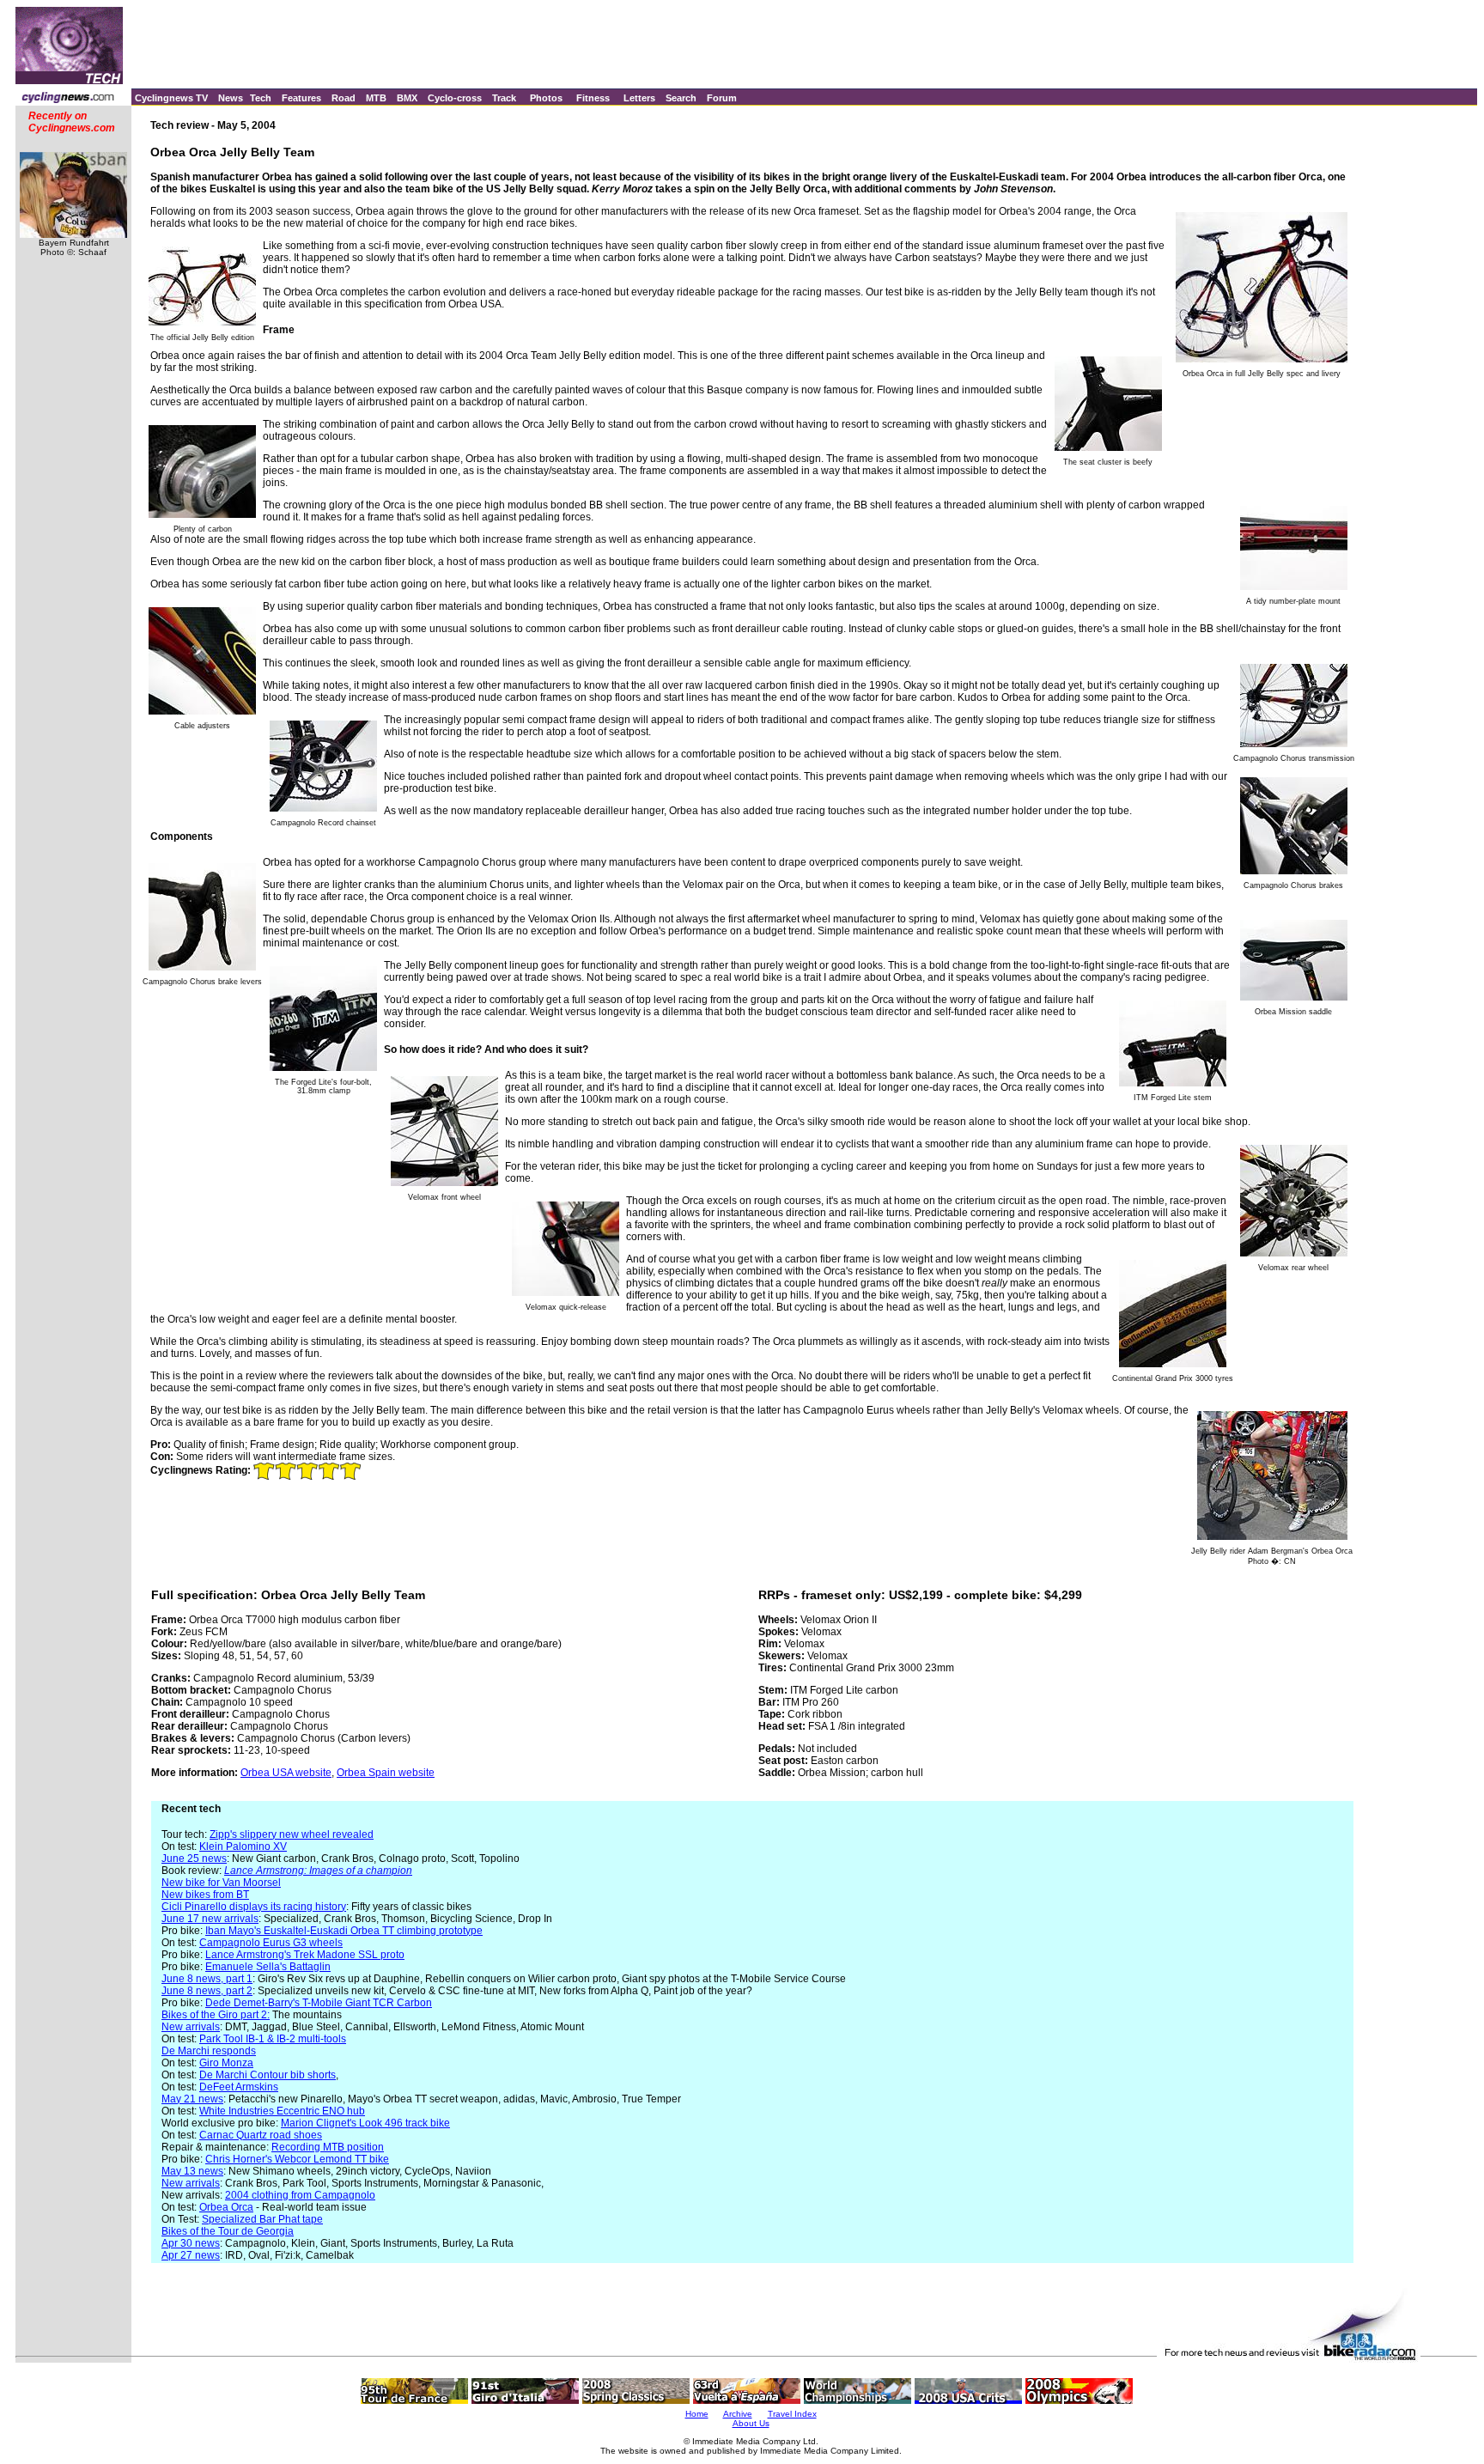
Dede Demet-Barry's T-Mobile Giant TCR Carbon (319, 2003)
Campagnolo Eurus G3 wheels (271, 1943)
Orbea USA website (286, 1773)
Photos (546, 98)
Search (681, 98)
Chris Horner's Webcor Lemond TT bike (297, 2159)
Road (344, 98)
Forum (722, 98)
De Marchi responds (209, 2051)
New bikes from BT (205, 1895)
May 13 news (192, 2171)
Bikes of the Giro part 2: (216, 2015)
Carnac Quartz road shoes (261, 2135)
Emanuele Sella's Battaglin (268, 1967)
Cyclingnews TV (171, 98)
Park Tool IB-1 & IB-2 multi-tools (273, 2039)
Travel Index (792, 2414)
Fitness (593, 98)
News (231, 98)
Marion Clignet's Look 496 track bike (365, 2123)
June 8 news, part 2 (207, 1991)
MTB (376, 98)
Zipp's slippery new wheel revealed (292, 1834)
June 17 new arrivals (210, 1919)
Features (301, 98)
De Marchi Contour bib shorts (268, 2075)
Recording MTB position (328, 2147)
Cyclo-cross (455, 98)
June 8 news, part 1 (207, 1979)
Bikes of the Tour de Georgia (228, 2231)
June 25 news (194, 1859)
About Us (751, 2423)
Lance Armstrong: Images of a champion (318, 1871)
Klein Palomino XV (243, 1846)
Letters (639, 98)
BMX (407, 98)
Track (504, 98)
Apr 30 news (191, 2243)
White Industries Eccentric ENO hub (282, 2111)
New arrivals (191, 2027)
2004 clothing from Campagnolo (300, 2195)
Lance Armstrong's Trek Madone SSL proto (305, 1955)
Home (697, 2414)
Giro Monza (226, 2063)
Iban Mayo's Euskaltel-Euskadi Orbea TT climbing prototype (344, 1931)
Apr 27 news (191, 2255)
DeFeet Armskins (239, 2087)
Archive (738, 2414)
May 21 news (192, 2099)
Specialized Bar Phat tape (262, 2219)
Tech (261, 98)
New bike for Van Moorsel (221, 1883)
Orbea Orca (226, 2207)
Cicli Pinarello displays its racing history (254, 1907)
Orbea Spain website (386, 1773)
